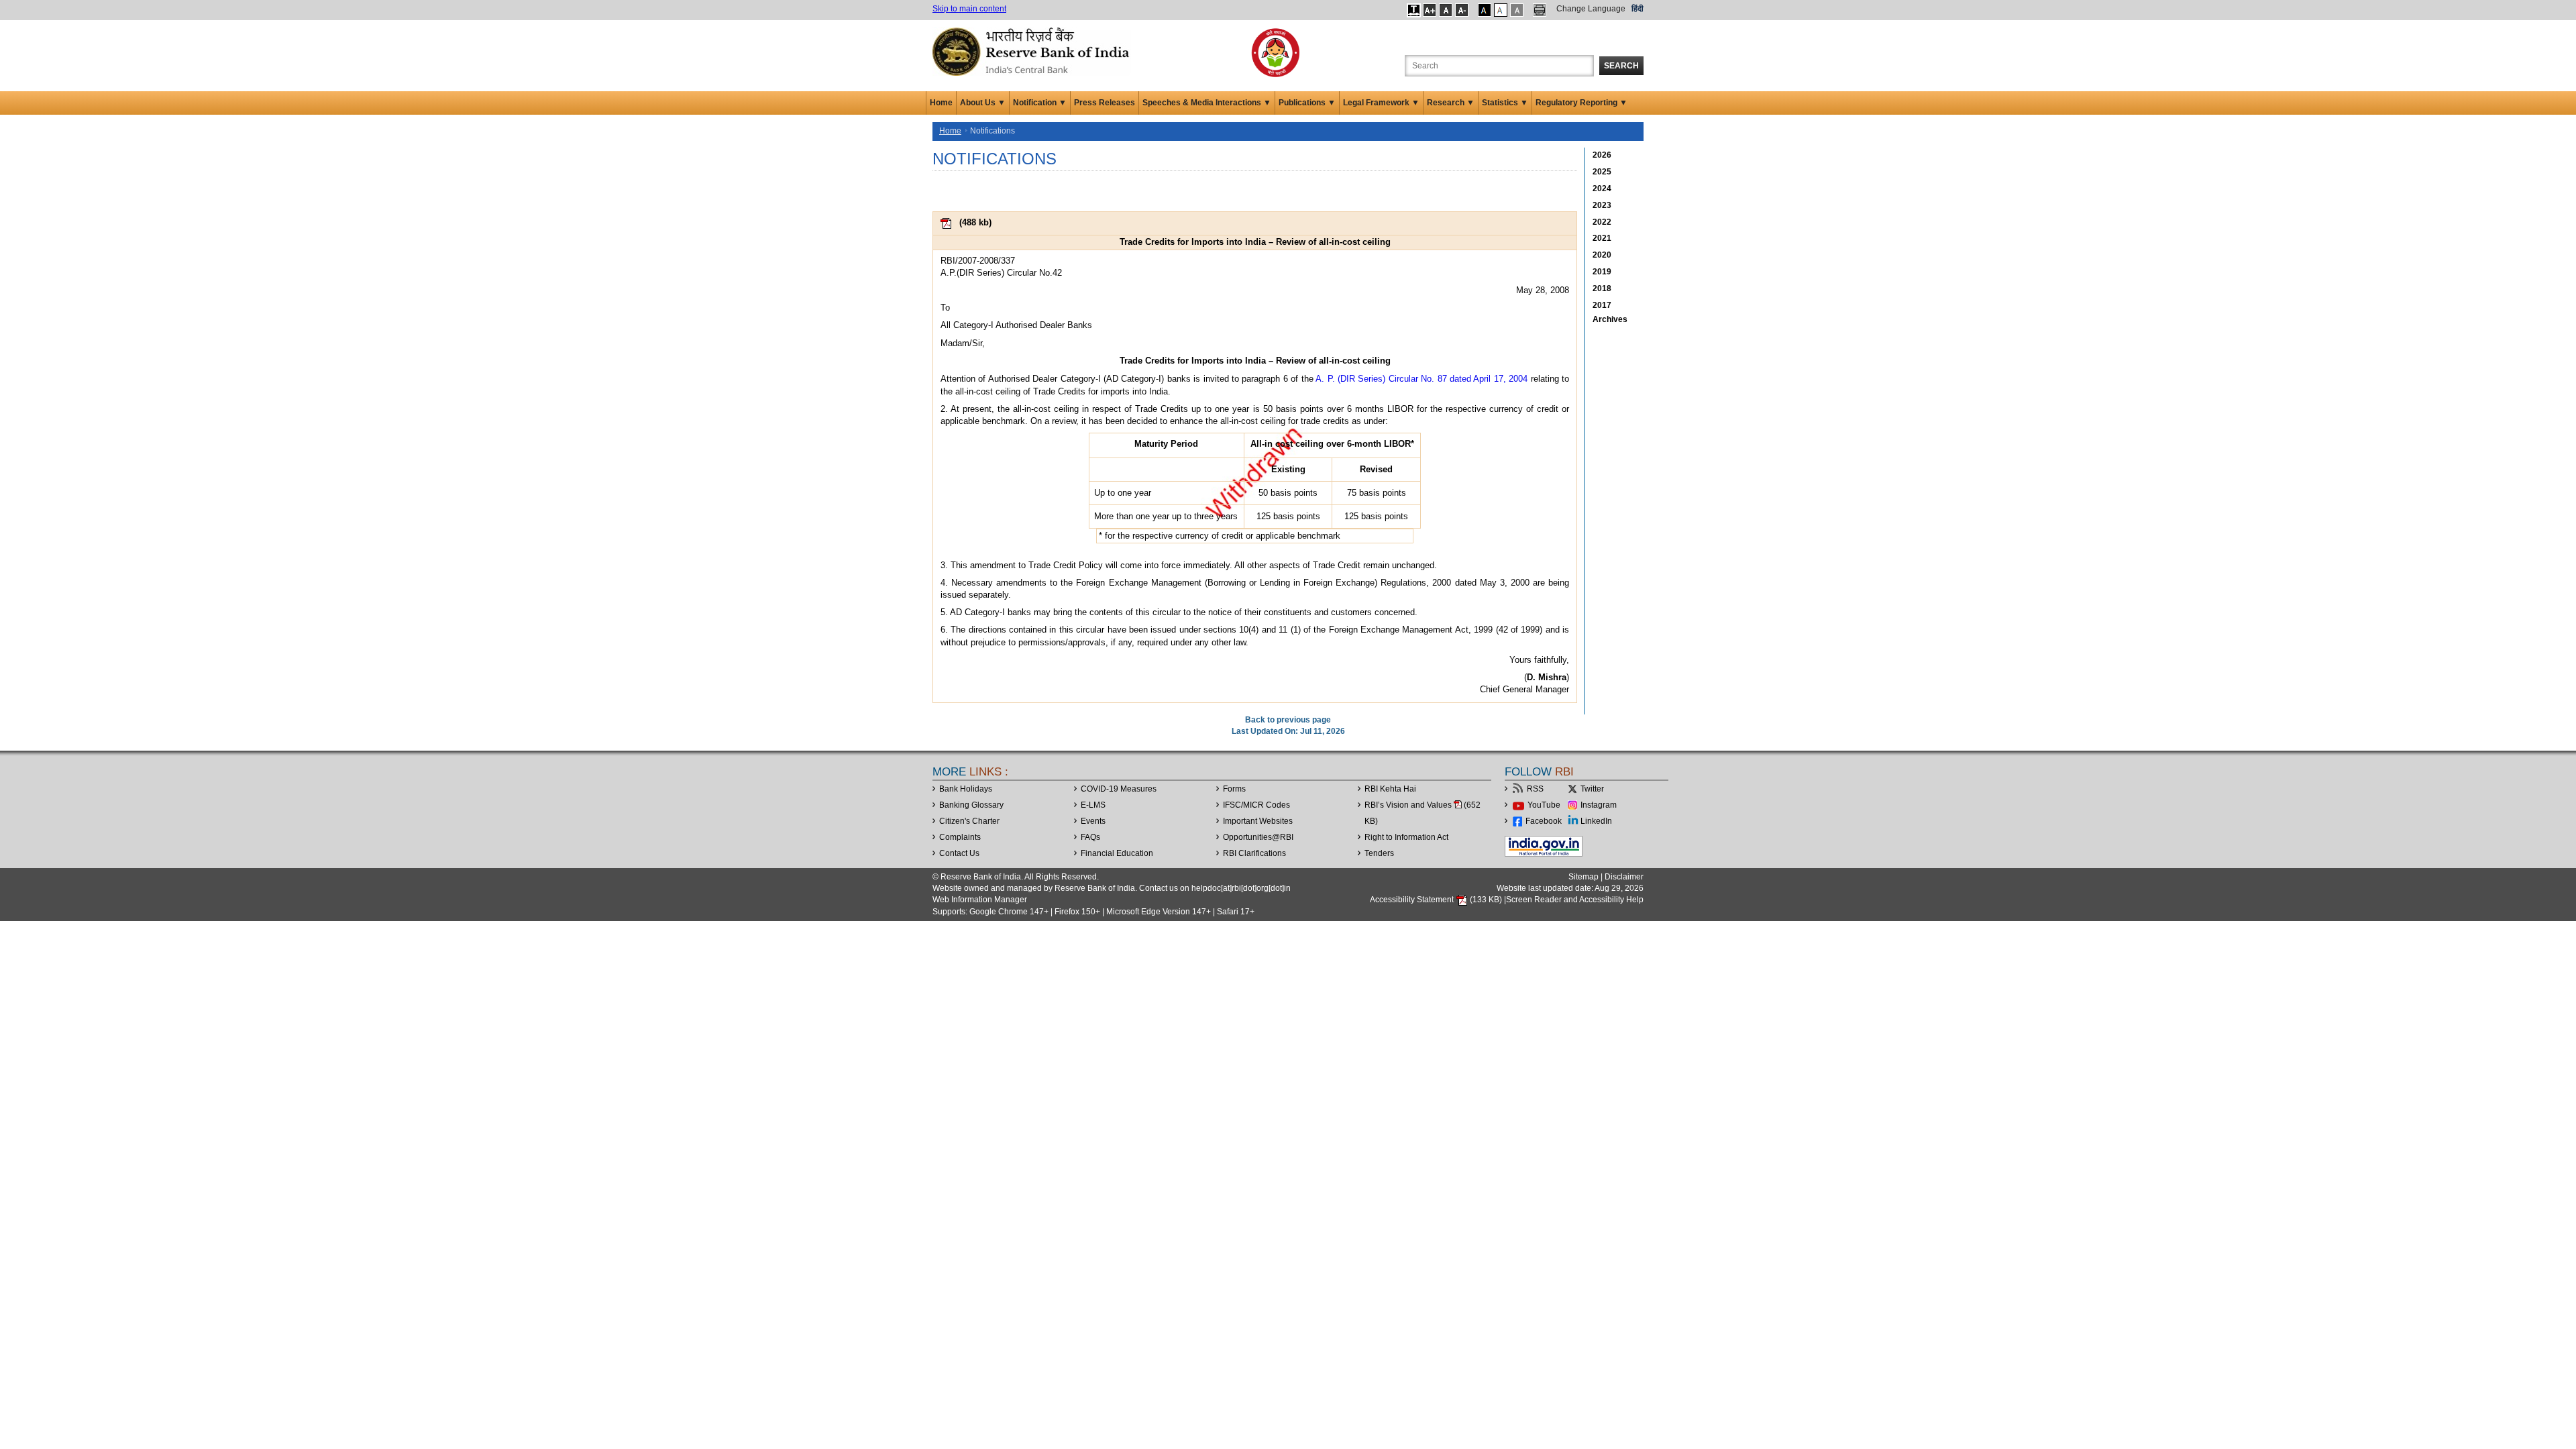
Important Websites (1258, 821)
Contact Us (959, 853)
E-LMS (1093, 805)
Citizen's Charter (969, 821)
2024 (1602, 189)
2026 (1602, 155)
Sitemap (1584, 877)
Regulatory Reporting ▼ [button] (1581, 103)
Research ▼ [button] (1451, 103)
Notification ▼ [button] (1040, 103)
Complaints (960, 837)
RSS (1535, 789)
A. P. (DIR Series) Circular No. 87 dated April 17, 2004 (1423, 379)
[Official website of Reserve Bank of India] (1033, 51)
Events (1093, 821)
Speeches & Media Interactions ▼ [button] (1207, 103)
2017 (1602, 305)
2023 (1602, 205)
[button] (1414, 10)
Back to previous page (1288, 720)
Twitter (1592, 789)
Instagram (1599, 805)
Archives (1610, 319)
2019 (1602, 272)
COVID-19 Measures (1119, 789)
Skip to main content (969, 9)
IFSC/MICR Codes (1256, 805)
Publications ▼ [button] (1307, 103)
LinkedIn (1596, 821)
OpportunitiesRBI (1258, 837)
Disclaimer (1624, 877)
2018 (1602, 288)
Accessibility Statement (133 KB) (1437, 900)
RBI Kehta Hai (1390, 789)
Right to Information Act (1406, 837)
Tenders (1379, 853)
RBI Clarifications (1254, 853)
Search (1621, 66)
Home (941, 103)
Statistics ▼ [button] (1505, 103)
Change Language (1591, 9)
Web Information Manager (980, 900)
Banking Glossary (971, 805)
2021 (1602, 238)
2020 (1602, 255)
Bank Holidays (966, 789)
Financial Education (1117, 853)
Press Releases (1105, 103)
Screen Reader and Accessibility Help (1575, 900)
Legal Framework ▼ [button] (1381, 103)
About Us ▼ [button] (983, 103)
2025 (1602, 172)
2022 (1602, 222)
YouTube (1544, 805)
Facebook (1544, 821)
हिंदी (1638, 9)
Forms (1234, 789)
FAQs (1090, 837)
